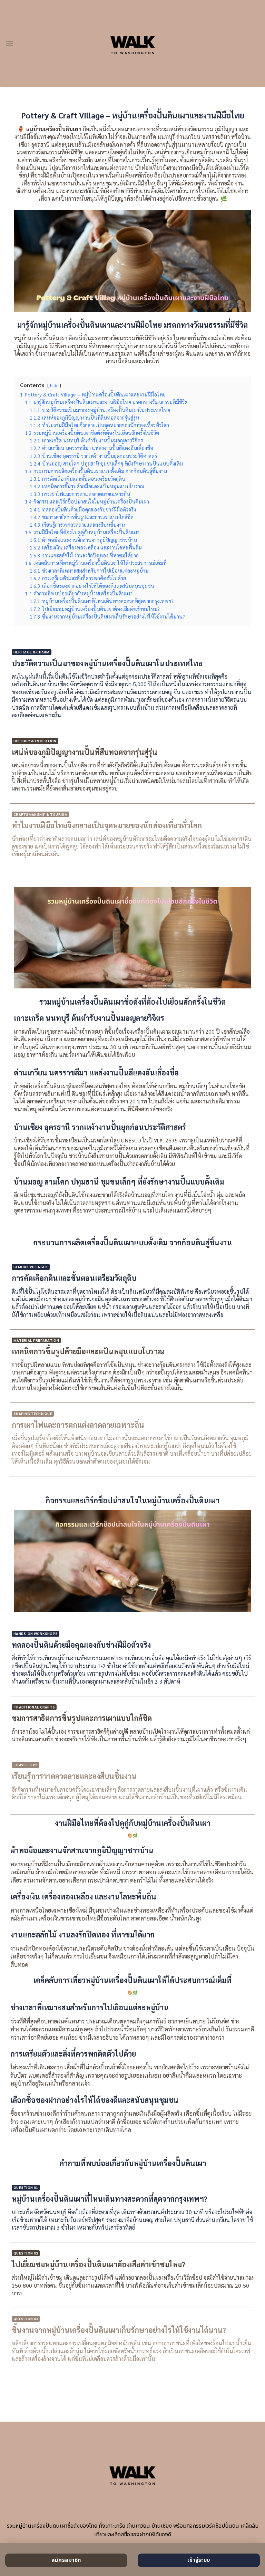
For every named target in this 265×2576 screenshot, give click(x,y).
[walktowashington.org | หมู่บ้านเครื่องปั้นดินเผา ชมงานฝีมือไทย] (133, 44)
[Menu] (9, 43)
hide (54, 385)
